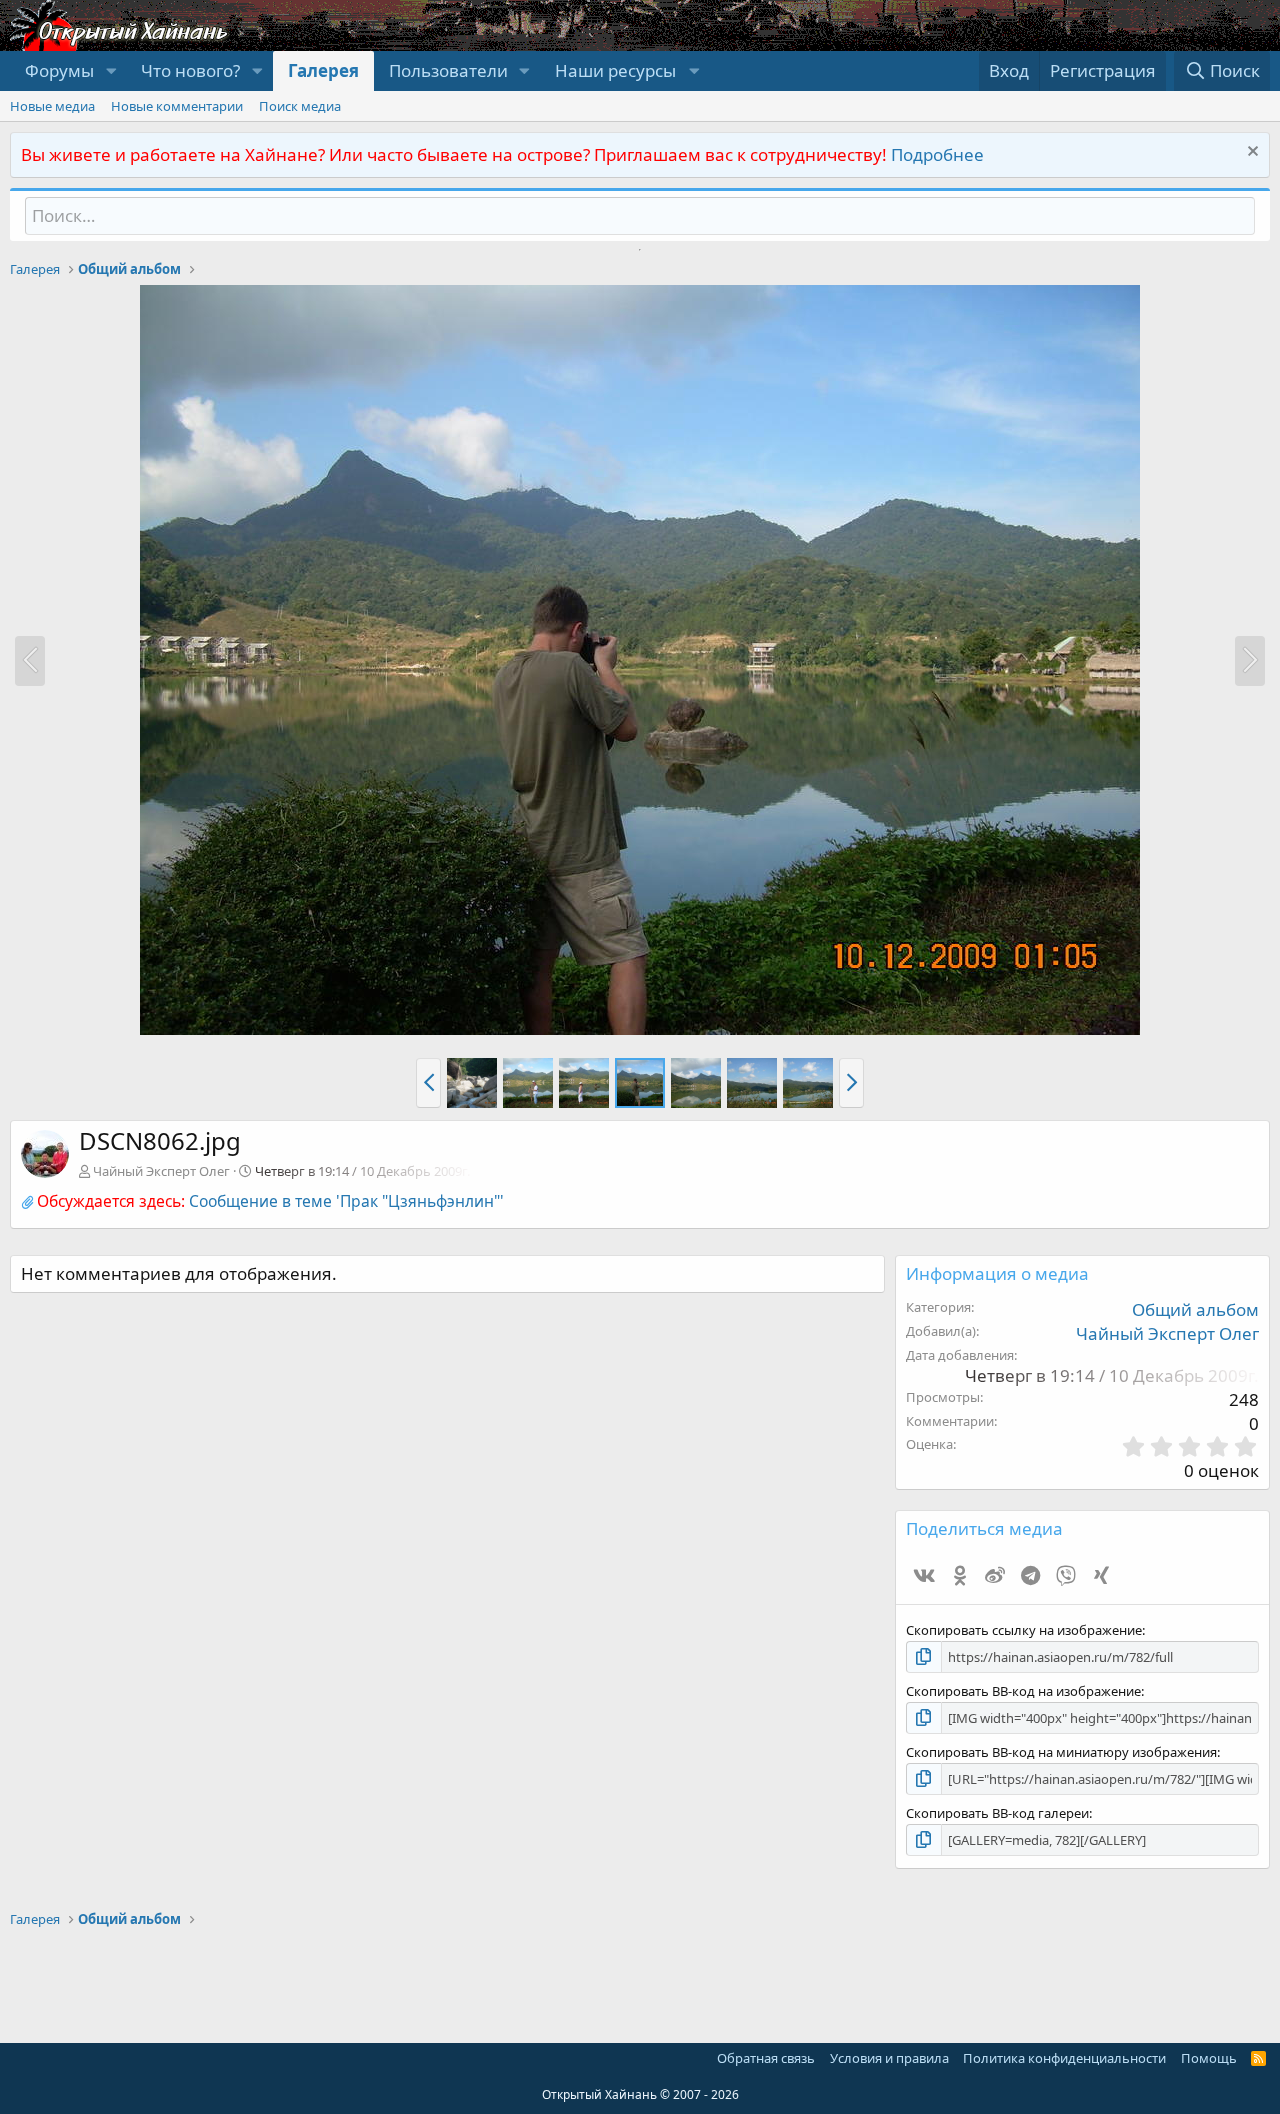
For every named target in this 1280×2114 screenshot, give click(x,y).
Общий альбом (1195, 1309)
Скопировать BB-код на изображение (1023, 1691)
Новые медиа (52, 106)
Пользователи (448, 70)
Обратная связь (766, 2058)
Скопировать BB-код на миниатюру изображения (1061, 1752)
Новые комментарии (177, 106)
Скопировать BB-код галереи (997, 1813)
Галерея (323, 70)
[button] (111, 71)
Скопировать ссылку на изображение (1024, 1630)
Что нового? (190, 70)
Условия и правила (889, 2058)
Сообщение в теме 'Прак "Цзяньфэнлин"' (346, 1201)
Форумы (59, 70)
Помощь (1209, 2058)
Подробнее (937, 154)
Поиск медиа (300, 106)
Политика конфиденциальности (1064, 2058)
